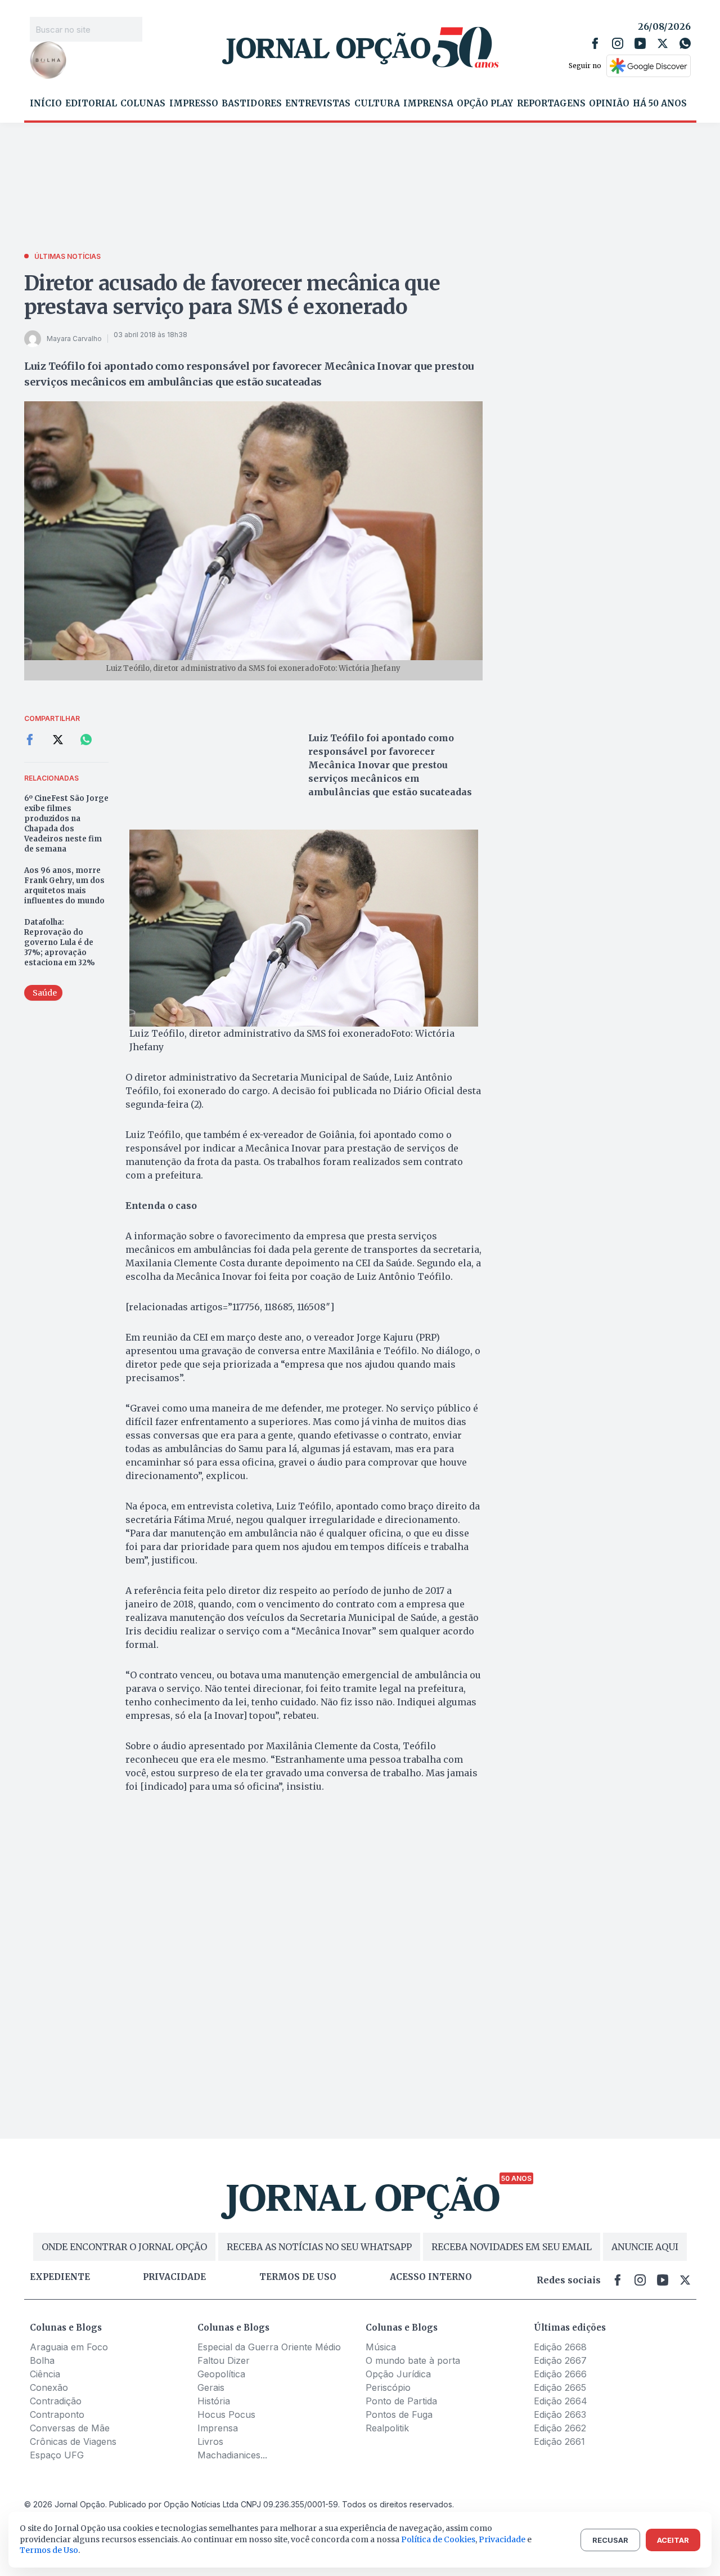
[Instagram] (618, 43)
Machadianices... (232, 2455)
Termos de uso (298, 2277)
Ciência (45, 2374)
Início (46, 104)
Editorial (91, 104)
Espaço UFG (57, 2455)
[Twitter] (663, 43)
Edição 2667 (560, 2360)
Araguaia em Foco (69, 2347)
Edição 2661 (559, 2441)
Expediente (60, 2277)
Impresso (194, 104)
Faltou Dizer (224, 2360)
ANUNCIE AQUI (645, 2247)
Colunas (143, 104)
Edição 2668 (560, 2347)
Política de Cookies (438, 2539)
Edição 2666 (560, 2374)
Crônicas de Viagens (73, 2441)
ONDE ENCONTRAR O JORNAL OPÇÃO (124, 2247)
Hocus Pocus (226, 2414)
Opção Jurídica (398, 2374)
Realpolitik (387, 2428)
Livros (210, 2441)
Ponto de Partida (401, 2401)
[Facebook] (595, 43)
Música (381, 2347)
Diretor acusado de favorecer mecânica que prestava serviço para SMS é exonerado (232, 295)
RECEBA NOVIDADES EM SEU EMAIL (512, 2247)
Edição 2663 (560, 2414)
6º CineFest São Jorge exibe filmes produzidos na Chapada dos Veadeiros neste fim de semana (66, 824)
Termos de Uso (49, 2550)
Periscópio (388, 2387)
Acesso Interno (431, 2277)
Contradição (56, 2401)
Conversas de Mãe (70, 2428)
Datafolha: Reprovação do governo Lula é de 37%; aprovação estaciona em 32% (60, 942)
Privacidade (174, 2277)
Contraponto (57, 2414)
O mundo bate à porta (413, 2360)
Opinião (609, 104)
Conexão (49, 2387)
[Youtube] (640, 43)
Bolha (42, 2360)
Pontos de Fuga (399, 2414)
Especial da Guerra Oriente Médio (269, 2347)
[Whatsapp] (685, 43)
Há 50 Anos (660, 104)
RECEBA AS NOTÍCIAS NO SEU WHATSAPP (319, 2247)
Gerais (211, 2387)
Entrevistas (318, 104)
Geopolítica (221, 2374)
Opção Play (485, 104)
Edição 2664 (561, 2401)
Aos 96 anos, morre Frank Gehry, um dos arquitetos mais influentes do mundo (64, 886)
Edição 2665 (560, 2387)
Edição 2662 (560, 2428)
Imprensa (428, 104)
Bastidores (252, 104)
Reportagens (551, 104)
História (214, 2401)
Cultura (377, 104)
